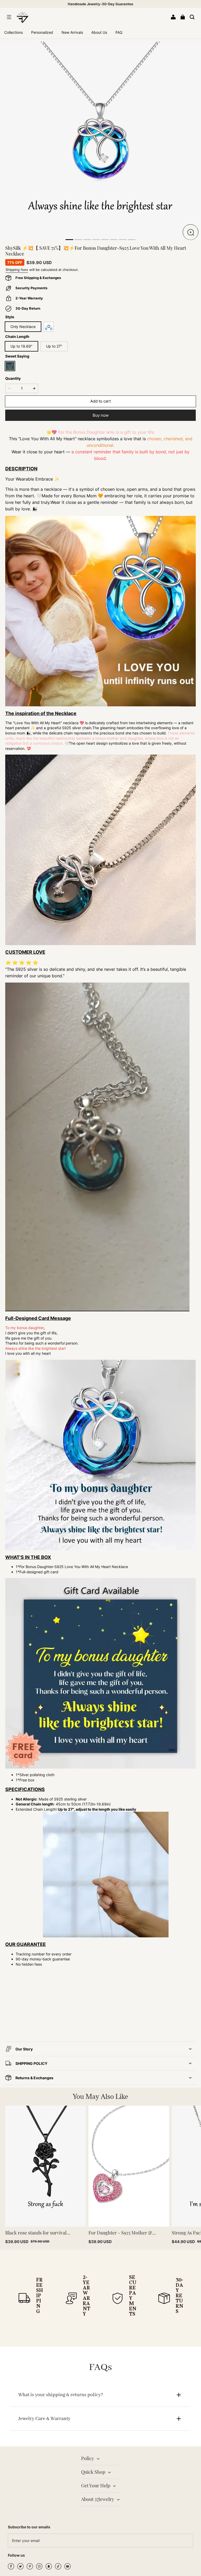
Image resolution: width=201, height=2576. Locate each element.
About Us (99, 32)
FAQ (119, 32)
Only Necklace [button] (23, 327)
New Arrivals (72, 32)
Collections (13, 32)
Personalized (42, 32)
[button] (9, 17)
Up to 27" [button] (54, 346)
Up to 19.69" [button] (21, 346)
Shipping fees (17, 270)
